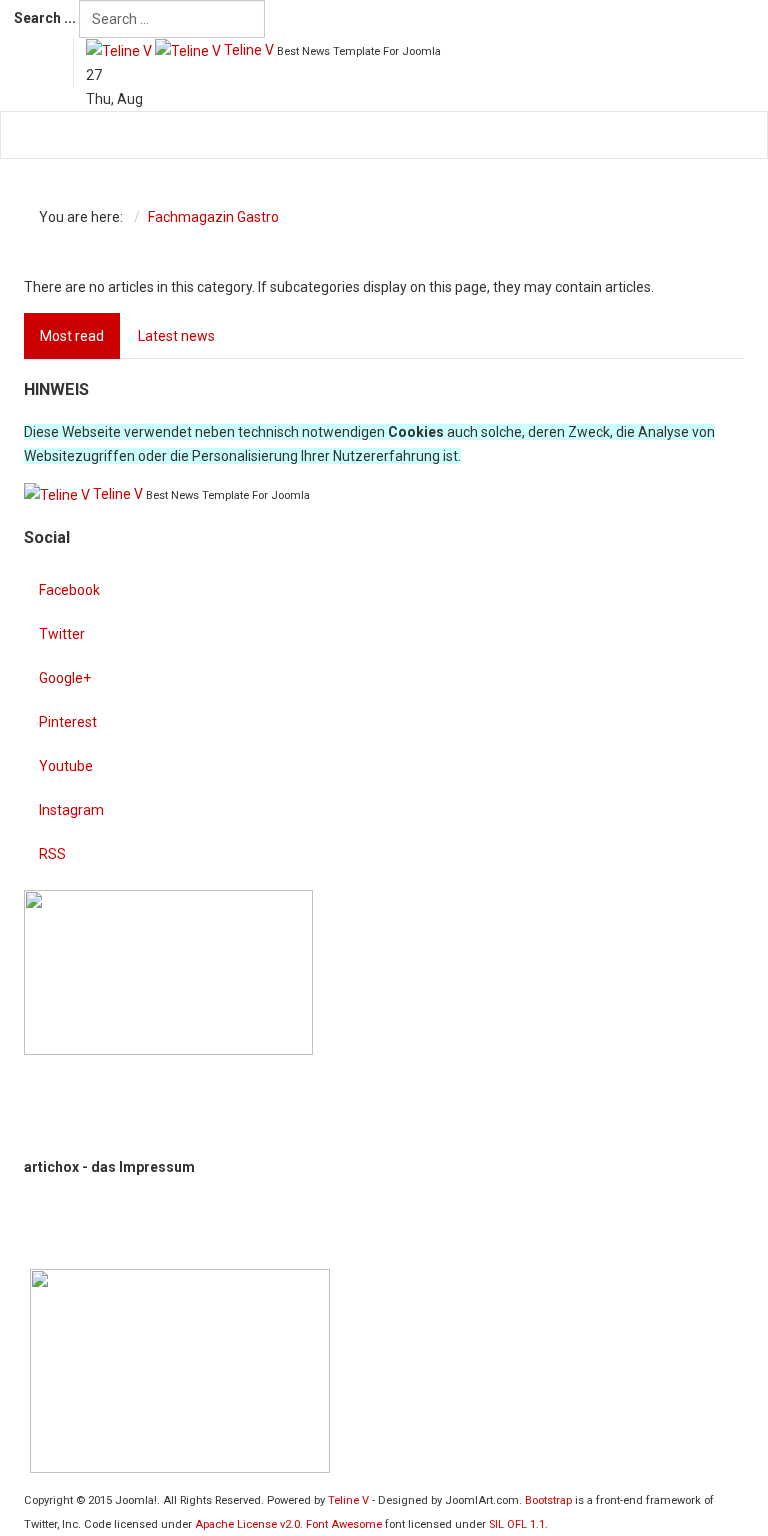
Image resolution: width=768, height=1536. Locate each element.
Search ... (45, 18)
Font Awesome (344, 1524)
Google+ (65, 678)
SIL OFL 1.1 (517, 1524)
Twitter (62, 634)
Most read (72, 336)
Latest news (176, 336)
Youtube (66, 766)
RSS (52, 854)
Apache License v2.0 (247, 1524)
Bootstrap (548, 1500)
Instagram (71, 810)
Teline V (348, 1500)
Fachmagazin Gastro (213, 217)
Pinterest (68, 722)
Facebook (69, 590)
